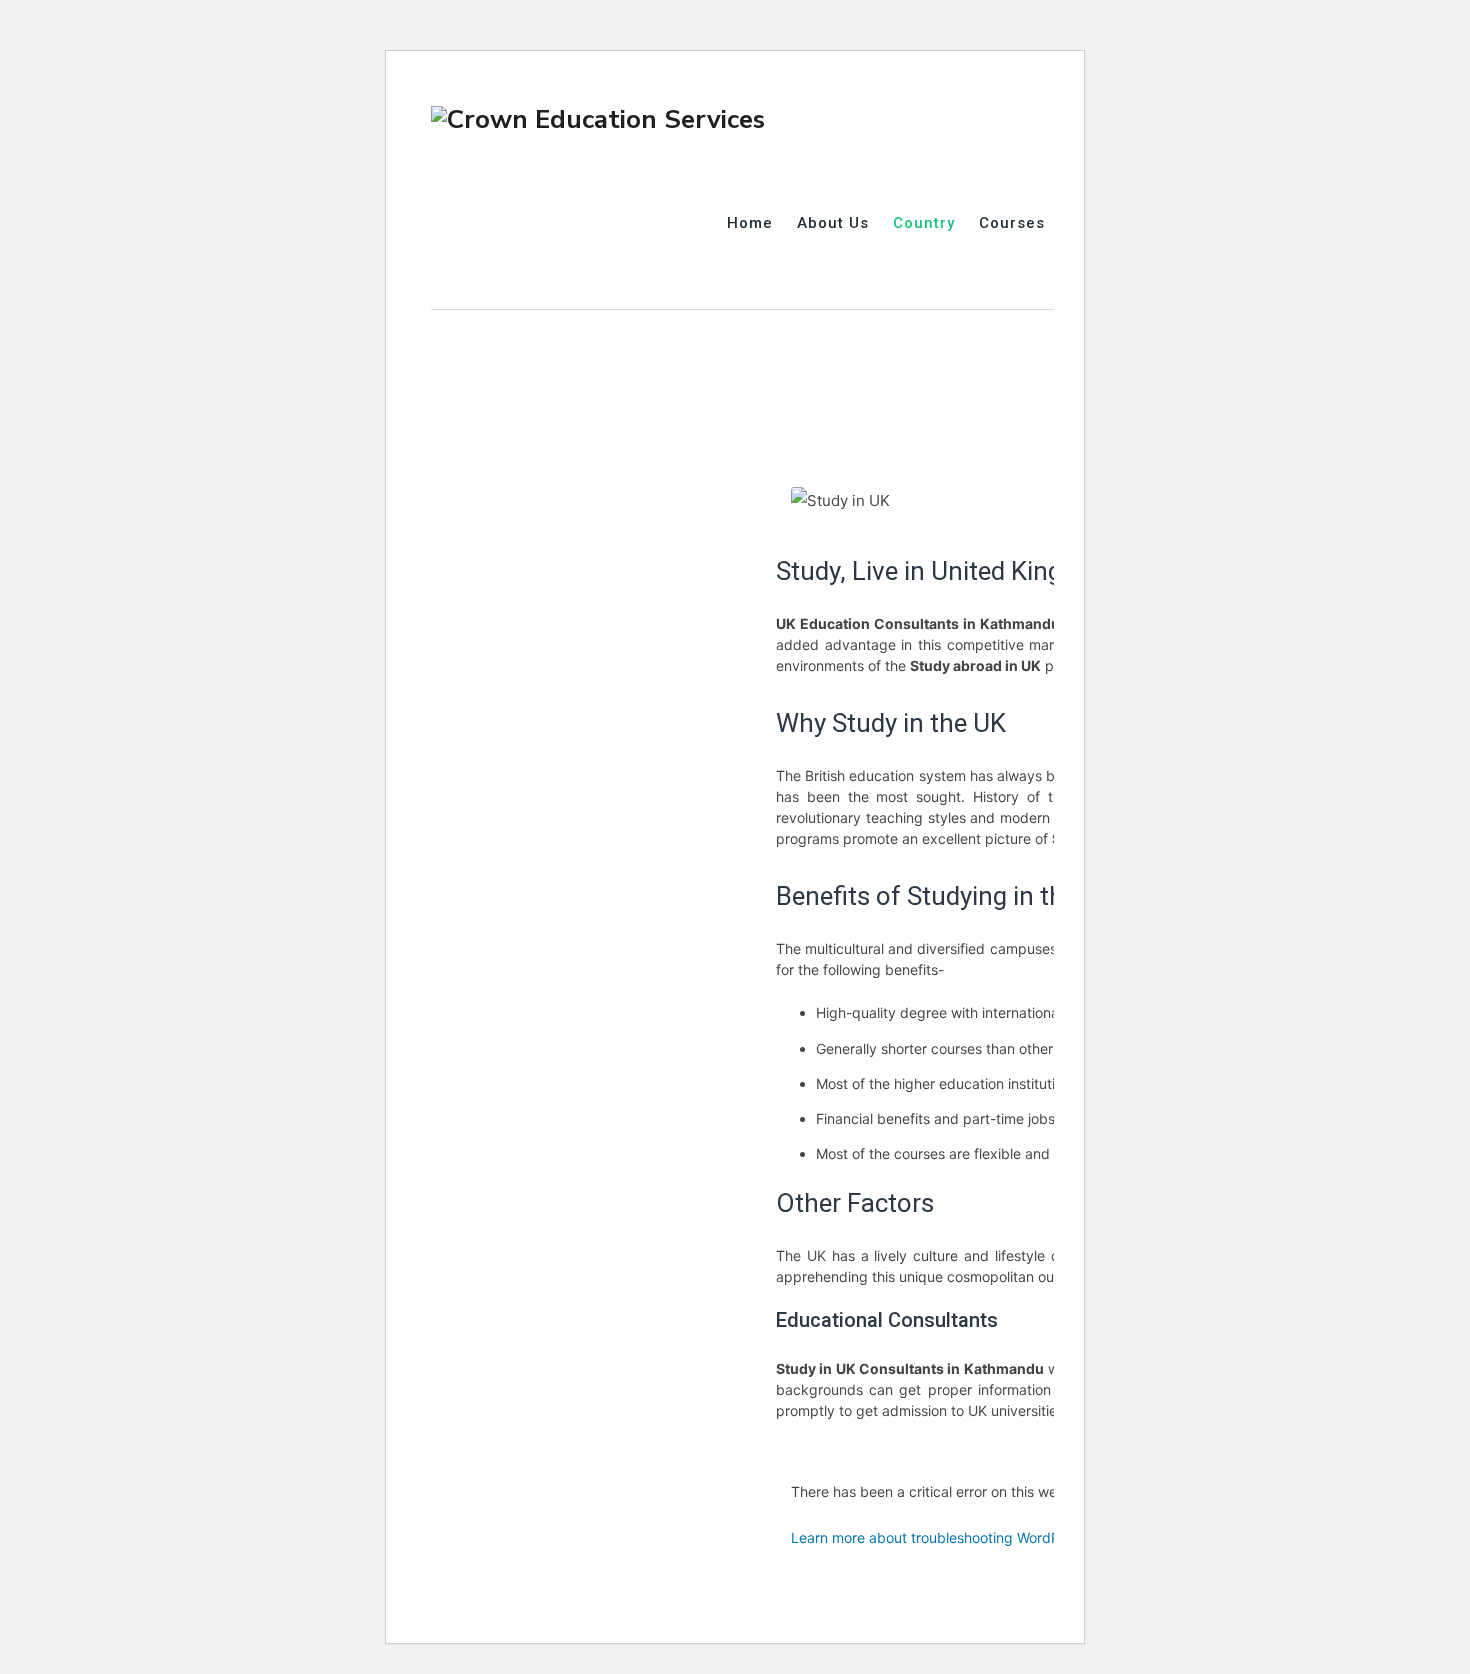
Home (750, 223)
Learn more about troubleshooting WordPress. (941, 1537)
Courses (1012, 223)
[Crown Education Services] (598, 118)
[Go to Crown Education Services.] (437, 333)
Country (924, 223)
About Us (833, 223)
